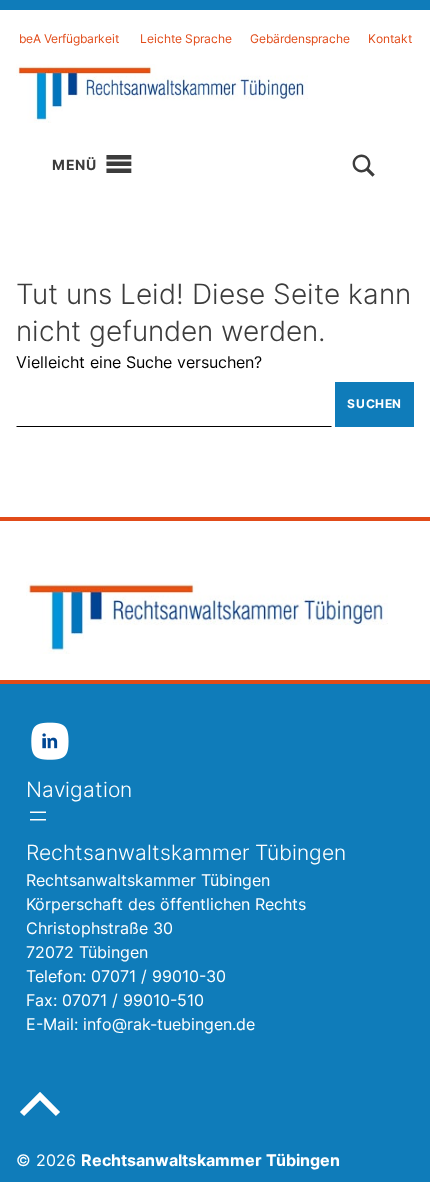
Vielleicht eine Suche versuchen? (139, 362)
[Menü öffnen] (38, 816)
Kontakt (390, 38)
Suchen (374, 403)
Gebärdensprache (300, 38)
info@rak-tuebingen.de (169, 1024)
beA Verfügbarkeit (69, 38)
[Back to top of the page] (40, 1120)
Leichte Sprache (186, 38)
